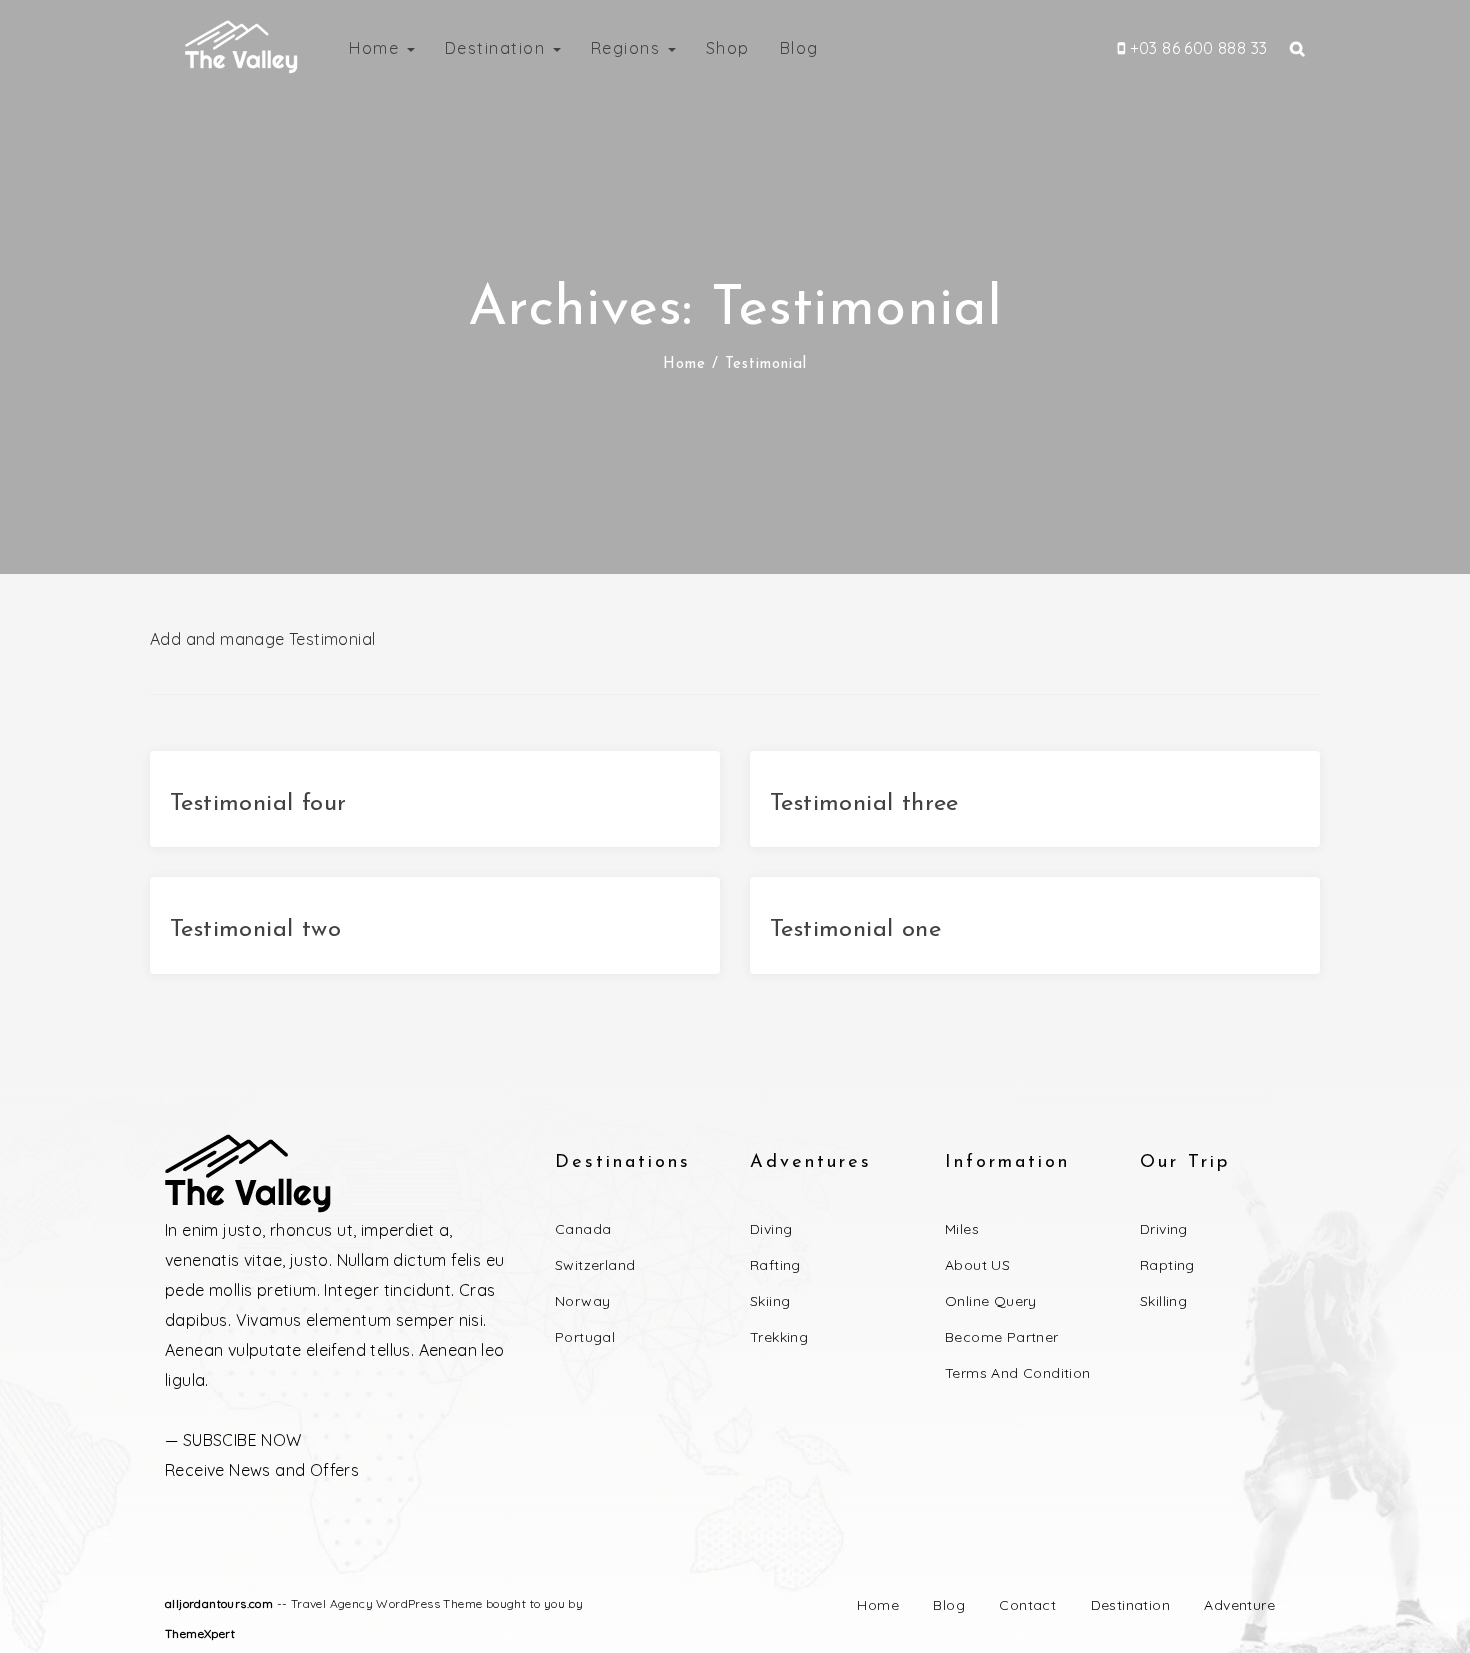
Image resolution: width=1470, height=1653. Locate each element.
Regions (628, 48)
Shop (728, 48)
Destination (498, 48)
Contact (1027, 1605)
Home (377, 48)
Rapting (1167, 1265)
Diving (771, 1229)
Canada (583, 1229)
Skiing (770, 1301)
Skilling (1163, 1301)
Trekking (779, 1337)
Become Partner (1002, 1337)
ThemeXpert (200, 1633)
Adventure (1239, 1605)
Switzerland (595, 1265)
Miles (962, 1229)
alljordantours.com (219, 1603)
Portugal (585, 1337)
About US (977, 1265)
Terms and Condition (1018, 1373)
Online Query (991, 1301)
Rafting (775, 1265)
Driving (1164, 1229)
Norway (582, 1301)
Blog (799, 48)
